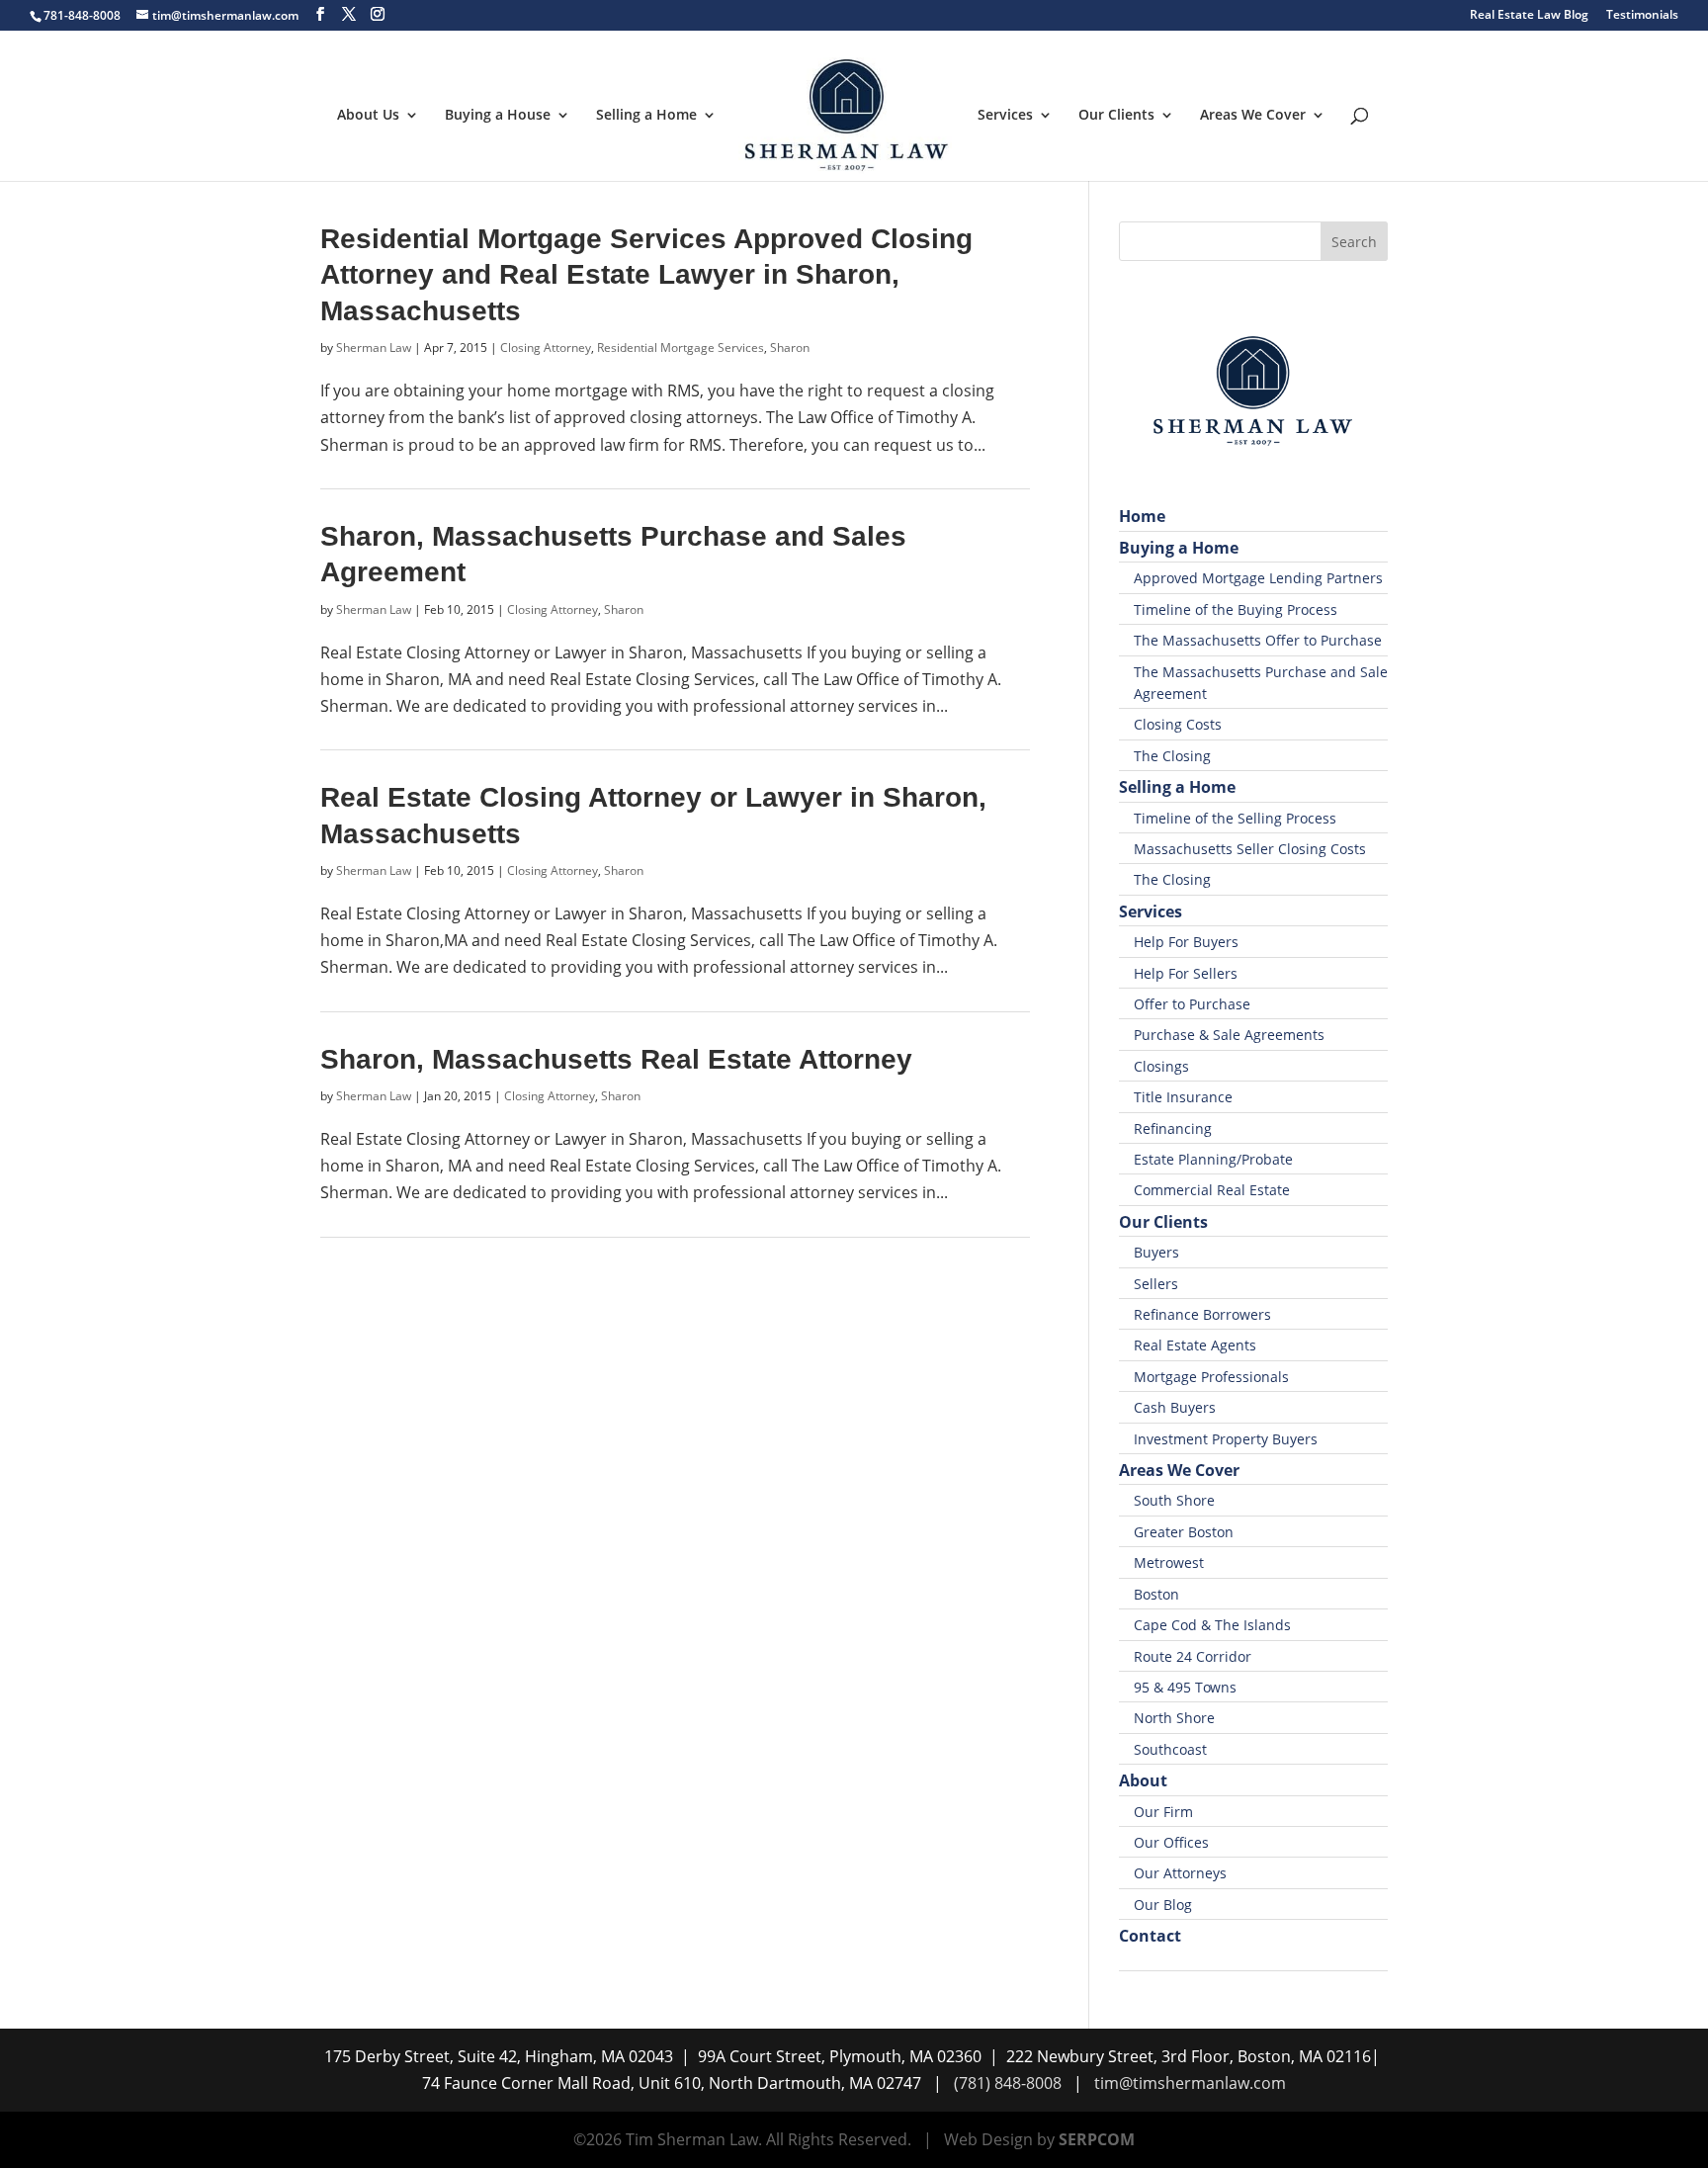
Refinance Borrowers (1202, 1314)
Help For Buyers (1186, 942)
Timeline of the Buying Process (1236, 609)
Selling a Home (646, 116)
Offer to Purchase (1192, 1004)
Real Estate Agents (1195, 1345)
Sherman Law (374, 347)
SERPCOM (1097, 2139)
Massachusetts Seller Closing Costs (1250, 849)
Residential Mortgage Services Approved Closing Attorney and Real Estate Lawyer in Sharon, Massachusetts (646, 275)
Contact (1150, 1936)
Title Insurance (1183, 1097)
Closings (1161, 1066)
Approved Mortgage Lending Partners (1258, 578)
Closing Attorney (546, 347)
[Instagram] (378, 14)
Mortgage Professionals (1211, 1377)
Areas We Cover (1253, 116)
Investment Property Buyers (1226, 1439)
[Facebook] (320, 14)
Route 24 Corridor (1193, 1656)
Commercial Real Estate (1212, 1190)
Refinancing (1173, 1128)
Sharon (790, 347)
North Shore (1174, 1718)
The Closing (1172, 756)
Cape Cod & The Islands (1212, 1625)
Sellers (1156, 1284)
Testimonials (1642, 16)
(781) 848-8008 (1008, 2083)
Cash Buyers (1175, 1407)
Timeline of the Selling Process (1235, 818)
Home (1142, 516)
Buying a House (498, 116)
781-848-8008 (82, 15)
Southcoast (1170, 1749)
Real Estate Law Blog (1529, 16)
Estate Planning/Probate (1213, 1159)
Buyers (1156, 1252)
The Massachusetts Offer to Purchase (1258, 640)
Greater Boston (1184, 1532)
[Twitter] (349, 14)
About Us (368, 116)
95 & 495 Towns (1185, 1687)
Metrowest (1169, 1562)
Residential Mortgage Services (681, 347)
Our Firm (1163, 1812)
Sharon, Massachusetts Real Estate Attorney (616, 1059)
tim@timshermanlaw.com (1190, 2083)
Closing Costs (1178, 724)
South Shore (1174, 1500)
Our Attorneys (1180, 1873)
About (1143, 1780)
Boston (1156, 1594)
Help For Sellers (1186, 973)
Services (1005, 116)
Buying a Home (1179, 548)
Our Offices (1171, 1842)
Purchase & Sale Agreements (1229, 1035)
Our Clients (1116, 116)
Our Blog (1163, 1905)
